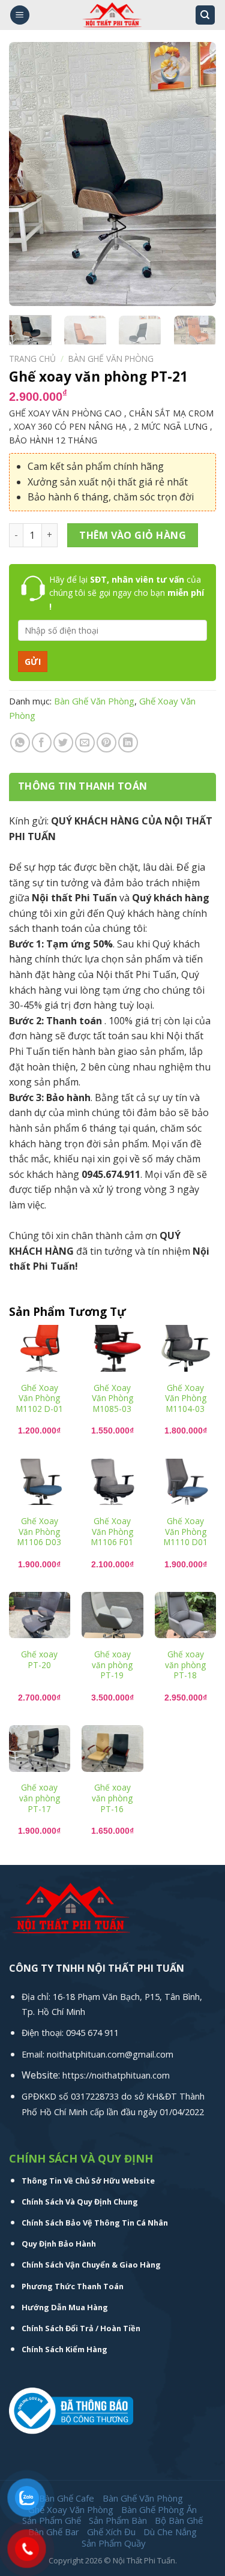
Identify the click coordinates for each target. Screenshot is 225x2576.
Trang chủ (32, 359)
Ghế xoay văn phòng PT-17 (40, 1798)
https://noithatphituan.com (116, 2075)
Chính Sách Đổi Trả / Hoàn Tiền (81, 2328)
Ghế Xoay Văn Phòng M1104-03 (186, 1398)
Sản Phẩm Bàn (118, 2520)
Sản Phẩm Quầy (114, 2543)
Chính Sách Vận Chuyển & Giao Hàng (91, 2265)
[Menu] (20, 15)
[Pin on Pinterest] (106, 743)
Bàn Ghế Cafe (67, 2498)
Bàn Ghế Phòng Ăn (159, 2509)
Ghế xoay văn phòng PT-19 (112, 1665)
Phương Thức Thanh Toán (73, 2286)
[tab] (112, 787)
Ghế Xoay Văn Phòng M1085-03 (112, 1398)
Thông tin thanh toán (82, 786)
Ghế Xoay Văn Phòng (71, 2509)
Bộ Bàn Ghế (179, 2520)
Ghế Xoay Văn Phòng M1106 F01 (112, 1532)
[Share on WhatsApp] (20, 743)
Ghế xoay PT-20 (39, 1659)
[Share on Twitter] (63, 743)
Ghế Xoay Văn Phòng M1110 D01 (186, 1532)
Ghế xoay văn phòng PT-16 (112, 1798)
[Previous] (28, 174)
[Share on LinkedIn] (128, 743)
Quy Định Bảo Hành (59, 2244)
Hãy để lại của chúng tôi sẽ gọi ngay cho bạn (127, 593)
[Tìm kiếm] (205, 15)
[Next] (197, 174)
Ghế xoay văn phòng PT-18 (185, 1665)
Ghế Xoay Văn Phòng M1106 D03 (39, 1532)
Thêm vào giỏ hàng (133, 535)
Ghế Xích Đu (111, 2532)
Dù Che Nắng (170, 2532)
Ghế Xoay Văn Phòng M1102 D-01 (40, 1398)
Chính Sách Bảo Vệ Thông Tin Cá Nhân (95, 2223)
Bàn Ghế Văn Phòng (111, 359)
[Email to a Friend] (85, 743)
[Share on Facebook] (42, 743)
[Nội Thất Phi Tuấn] (112, 15)
